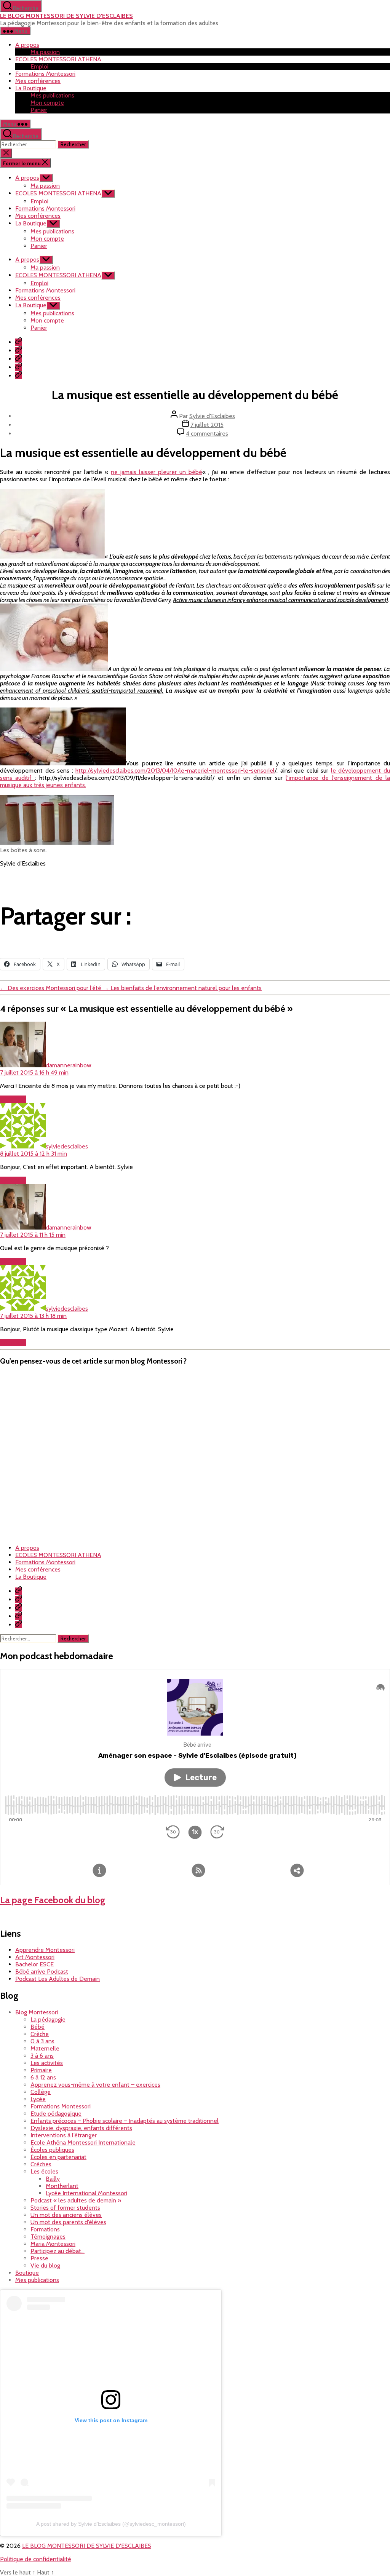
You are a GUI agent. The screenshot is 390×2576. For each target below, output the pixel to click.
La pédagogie (48, 2019)
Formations (45, 2229)
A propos (27, 45)
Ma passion (45, 52)
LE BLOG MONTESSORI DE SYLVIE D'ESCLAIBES (66, 16)
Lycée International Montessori (86, 2193)
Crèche (40, 2034)
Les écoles (44, 2171)
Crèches (41, 2164)
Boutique (27, 2273)
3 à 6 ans (42, 2056)
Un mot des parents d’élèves (68, 2222)
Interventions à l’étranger (64, 2135)
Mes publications (52, 95)
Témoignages (48, 2237)
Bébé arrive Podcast (42, 1972)
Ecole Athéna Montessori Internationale (83, 2142)
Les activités (47, 2063)
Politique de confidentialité (36, 2559)
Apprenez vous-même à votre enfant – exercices (95, 2085)
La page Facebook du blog (53, 1900)
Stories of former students (65, 2208)
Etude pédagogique (56, 2114)
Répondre (13, 1099)
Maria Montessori (53, 2244)
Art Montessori (35, 1957)
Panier (39, 110)
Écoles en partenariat (58, 2157)
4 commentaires (207, 434)
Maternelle (45, 2048)
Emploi (39, 66)
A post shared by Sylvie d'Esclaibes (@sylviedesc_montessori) (111, 2524)
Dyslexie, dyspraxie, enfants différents (81, 2128)
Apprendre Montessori (45, 1950)
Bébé (38, 2027)
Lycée (38, 2099)
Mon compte (47, 103)
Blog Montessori (37, 2012)
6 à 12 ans (43, 2077)
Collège (41, 2092)
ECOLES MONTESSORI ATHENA (58, 59)
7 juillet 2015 (207, 425)
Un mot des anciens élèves (66, 2215)
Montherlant (62, 2186)
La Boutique (31, 88)
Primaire (41, 2070)
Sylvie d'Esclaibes (212, 416)
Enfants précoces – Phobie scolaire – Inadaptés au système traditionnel (125, 2121)
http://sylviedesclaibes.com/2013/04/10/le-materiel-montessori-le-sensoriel (175, 771)
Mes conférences (38, 81)
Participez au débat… (58, 2251)
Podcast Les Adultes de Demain (58, 1979)
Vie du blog (45, 2265)
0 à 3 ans (42, 2041)
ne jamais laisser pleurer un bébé (156, 472)
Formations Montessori (45, 74)
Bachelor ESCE (34, 1964)
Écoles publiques (52, 2150)
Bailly (53, 2179)
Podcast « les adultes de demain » (76, 2200)
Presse (39, 2258)
